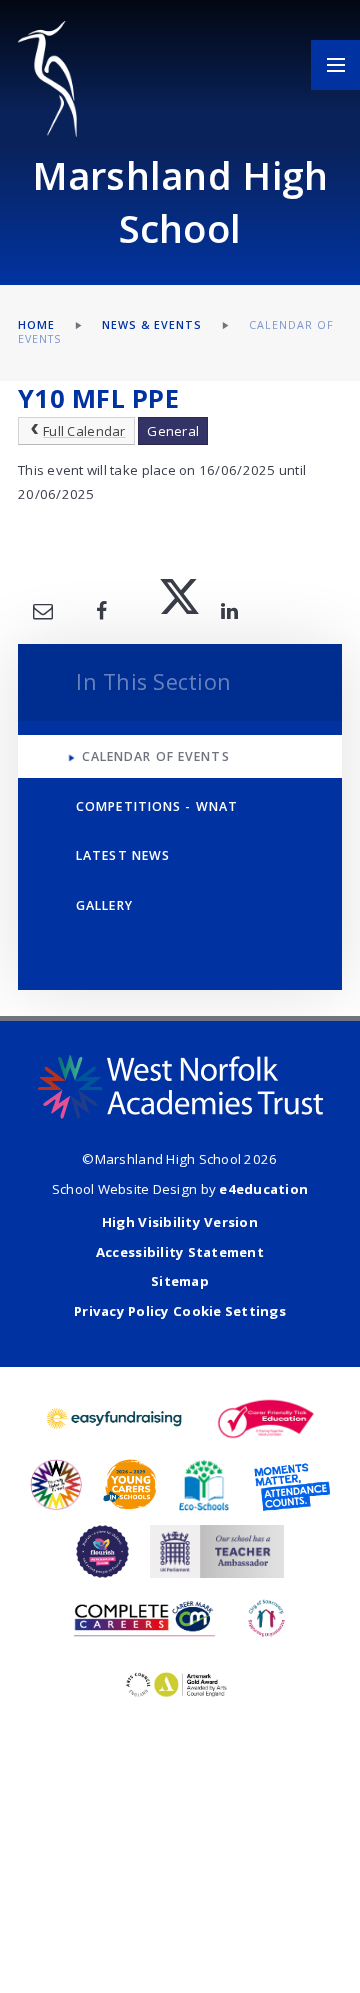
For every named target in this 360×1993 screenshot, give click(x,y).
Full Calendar (84, 431)
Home (36, 325)
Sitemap (180, 1281)
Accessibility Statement (180, 1252)
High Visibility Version (180, 1222)
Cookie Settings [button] (229, 1311)
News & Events (152, 325)
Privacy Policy (122, 1311)
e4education (263, 1189)
